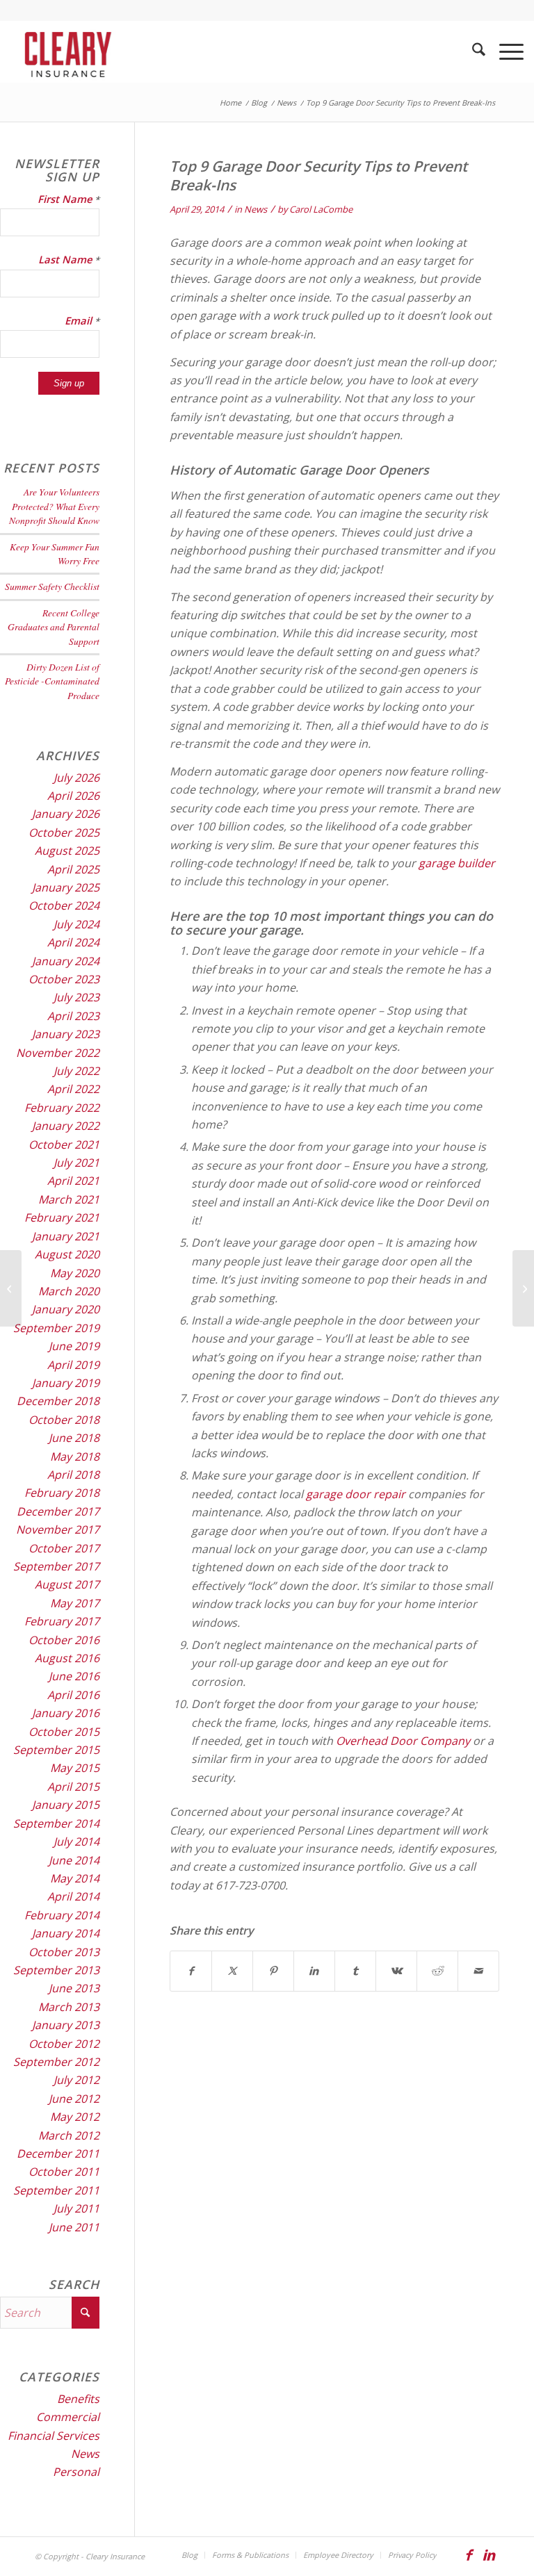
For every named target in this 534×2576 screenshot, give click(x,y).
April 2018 (73, 1475)
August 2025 (67, 851)
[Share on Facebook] (191, 1971)
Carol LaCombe (321, 209)
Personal (76, 2472)
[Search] (472, 51)
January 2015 (66, 1805)
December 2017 (58, 1511)
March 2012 (69, 2135)
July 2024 (76, 924)
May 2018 (75, 1457)
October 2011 (64, 2172)
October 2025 (64, 832)
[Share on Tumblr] (355, 1971)
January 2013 (66, 2025)
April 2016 (73, 1695)
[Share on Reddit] (437, 1971)
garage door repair (356, 1494)
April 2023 (73, 1016)
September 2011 (56, 2190)
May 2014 (75, 1878)
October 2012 (64, 2044)
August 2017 (67, 1584)
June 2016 (74, 1676)
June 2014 (74, 1860)
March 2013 (69, 2007)
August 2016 (67, 1658)
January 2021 (66, 1236)
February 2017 (62, 1621)
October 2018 (64, 1420)
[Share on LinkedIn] (314, 1971)
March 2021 (69, 1199)
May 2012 (75, 2117)
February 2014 (62, 1915)
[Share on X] (232, 1971)
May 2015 (75, 1768)
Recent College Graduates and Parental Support (54, 627)
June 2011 (74, 2227)
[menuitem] (472, 51)
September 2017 (56, 1566)
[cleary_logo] (65, 51)
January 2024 (66, 961)
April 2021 (73, 1181)
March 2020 (69, 1291)
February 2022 (62, 1108)
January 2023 (66, 1034)
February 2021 (62, 1217)
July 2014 (76, 1841)
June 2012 (74, 2099)
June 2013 (74, 1988)
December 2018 (58, 1401)
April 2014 (73, 1896)
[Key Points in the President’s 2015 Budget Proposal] (11, 1288)
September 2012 (56, 2062)
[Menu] (504, 51)
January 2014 (66, 1933)
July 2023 (76, 997)
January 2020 (66, 1309)
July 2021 (76, 1163)
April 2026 (73, 796)
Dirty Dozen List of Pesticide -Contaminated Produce (52, 681)
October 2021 (64, 1145)
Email (82, 320)
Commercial (68, 2417)
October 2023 (64, 979)
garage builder (457, 863)
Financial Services (54, 2436)
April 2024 (73, 942)
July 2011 (76, 2208)
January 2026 (66, 814)
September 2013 (56, 1970)
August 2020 (67, 1254)
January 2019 (66, 1383)
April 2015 (73, 1787)
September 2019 (56, 1328)
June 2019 (74, 1346)
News (256, 209)
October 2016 (64, 1640)
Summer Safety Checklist (52, 586)
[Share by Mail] (478, 1971)
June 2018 (74, 1438)
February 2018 (62, 1493)
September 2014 (56, 1823)
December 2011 (58, 2153)
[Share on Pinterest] (273, 1971)
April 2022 (73, 1089)
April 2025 (73, 869)
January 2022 (66, 1126)
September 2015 (56, 1750)
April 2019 (73, 1365)
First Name (68, 199)
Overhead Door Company (403, 1741)
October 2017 (64, 1548)
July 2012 (76, 2080)
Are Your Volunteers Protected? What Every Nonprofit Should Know (54, 506)
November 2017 (58, 1529)
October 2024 (64, 905)
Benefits (78, 2399)
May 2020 (75, 1273)
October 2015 (64, 1732)
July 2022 (76, 1071)
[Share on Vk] (396, 1971)
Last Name (69, 259)
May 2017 (75, 1603)
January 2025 (66, 887)
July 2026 (76, 778)
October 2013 (64, 1952)
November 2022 (58, 1053)
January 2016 (66, 1713)
